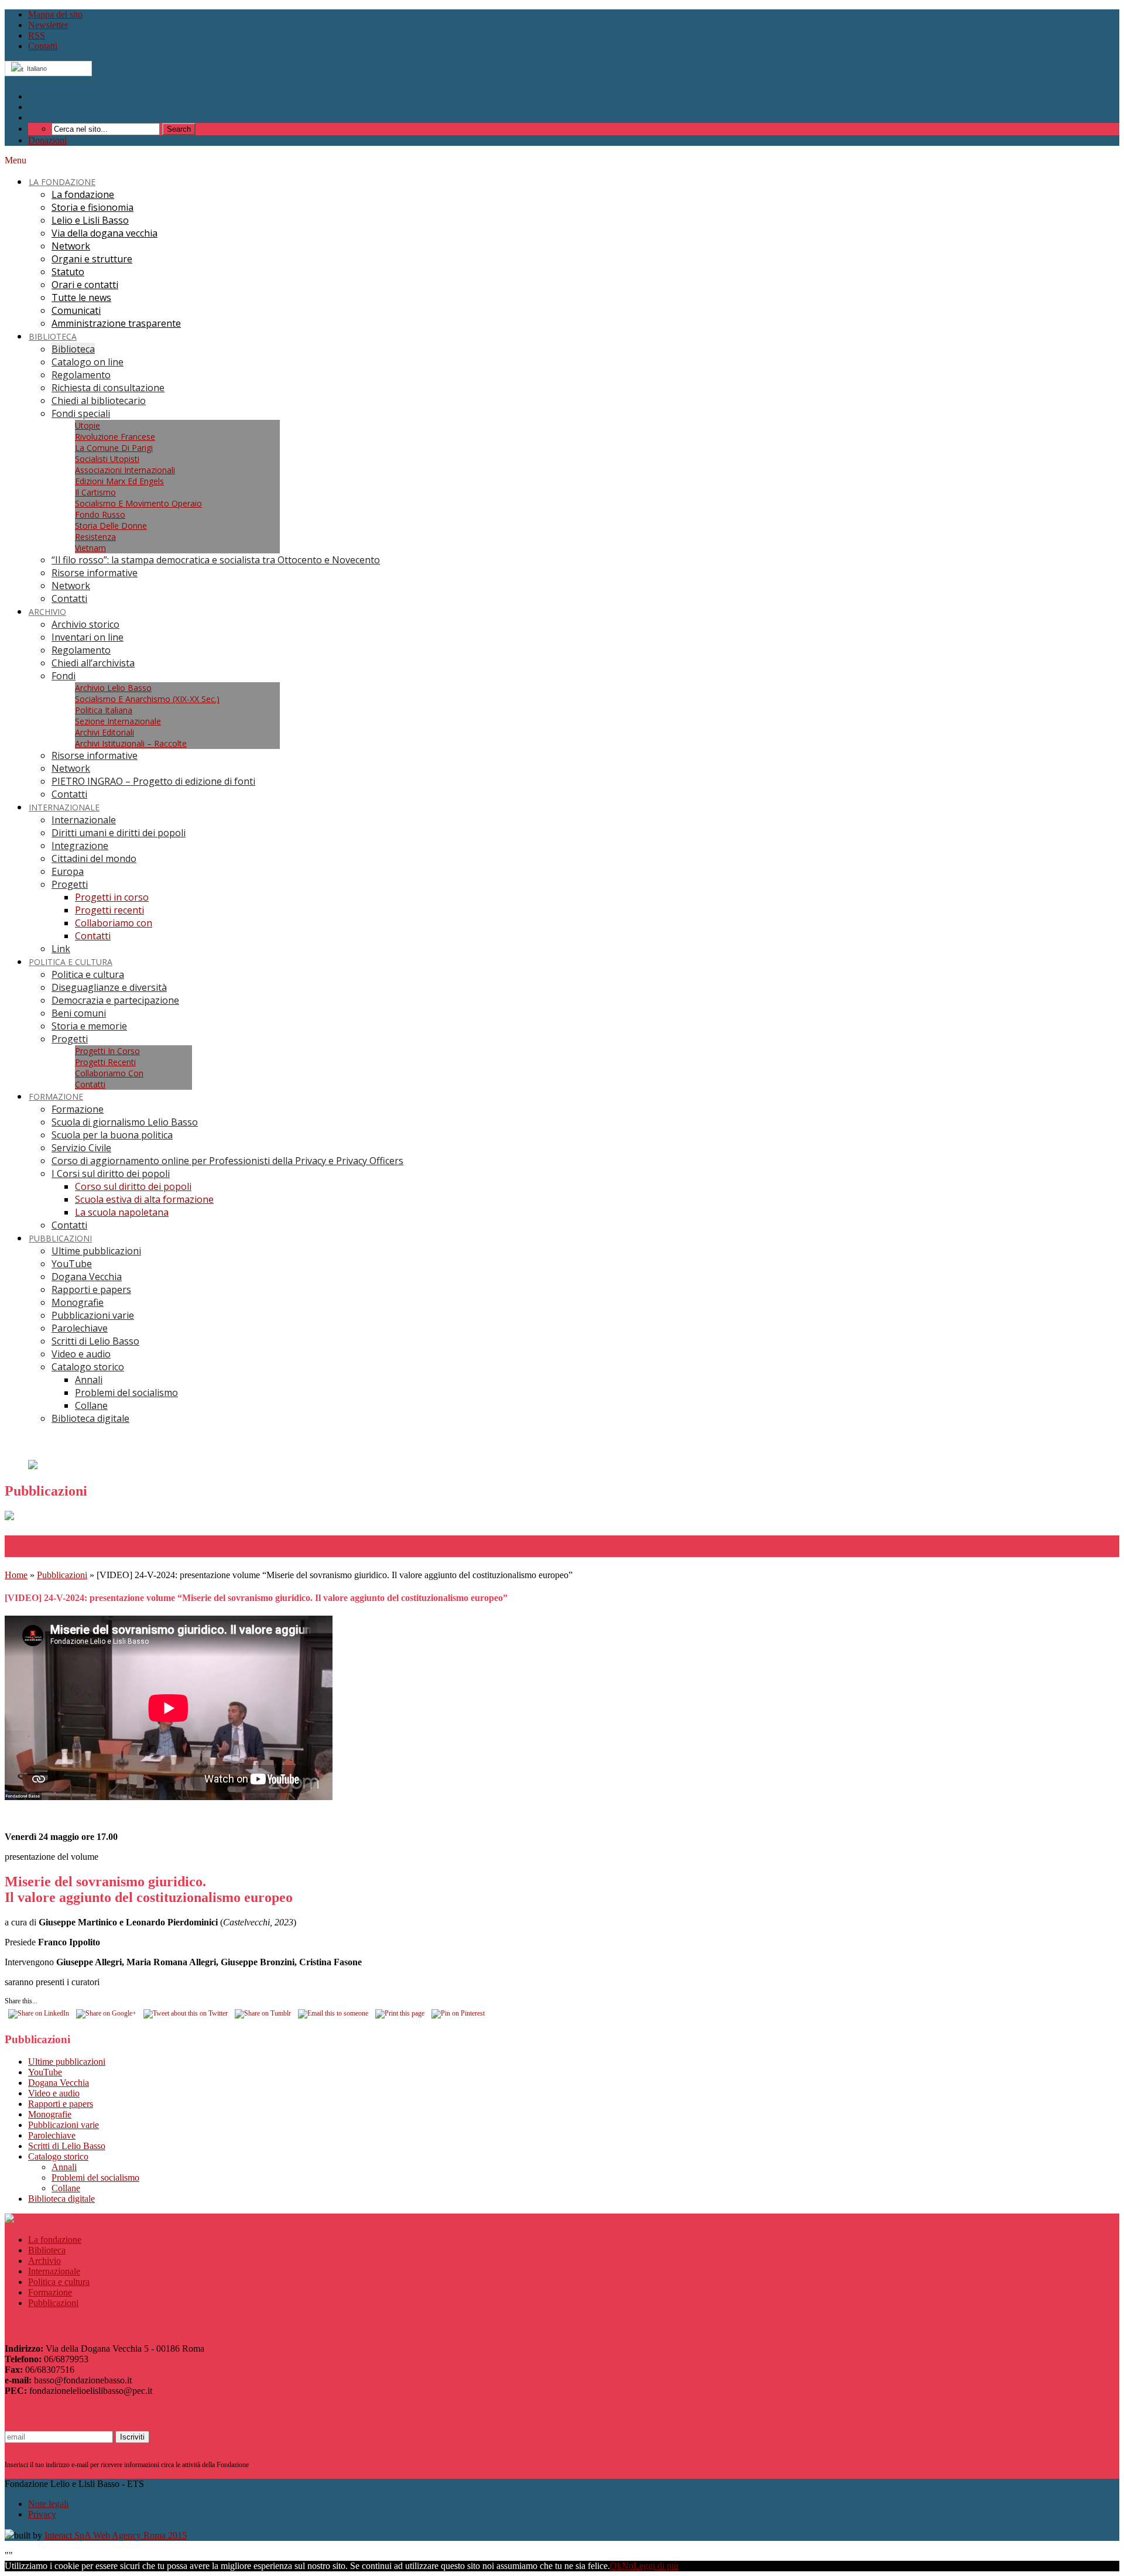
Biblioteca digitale (61, 2199)
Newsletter (48, 25)
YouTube (45, 2072)
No (628, 2566)
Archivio (44, 2261)
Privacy (42, 2514)
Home (16, 1575)
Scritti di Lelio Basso (67, 2146)
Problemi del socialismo (95, 2178)
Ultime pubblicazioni (67, 2062)
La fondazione (55, 2240)
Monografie (50, 2114)
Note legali (48, 2504)
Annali (64, 2167)
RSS (37, 35)
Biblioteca (47, 2250)
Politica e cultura (59, 2282)
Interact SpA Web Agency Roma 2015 (116, 2535)
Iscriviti (132, 2437)
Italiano (35, 69)
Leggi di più (656, 2566)
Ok (616, 2566)
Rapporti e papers (61, 2104)
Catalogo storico (58, 2156)
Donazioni (47, 140)
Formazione (50, 2292)
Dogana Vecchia (59, 2083)
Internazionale (54, 2271)
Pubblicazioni (62, 1575)
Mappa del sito (55, 14)
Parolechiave (52, 2135)
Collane (66, 2188)
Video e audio (54, 2093)
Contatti (43, 46)
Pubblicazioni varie (64, 2125)
